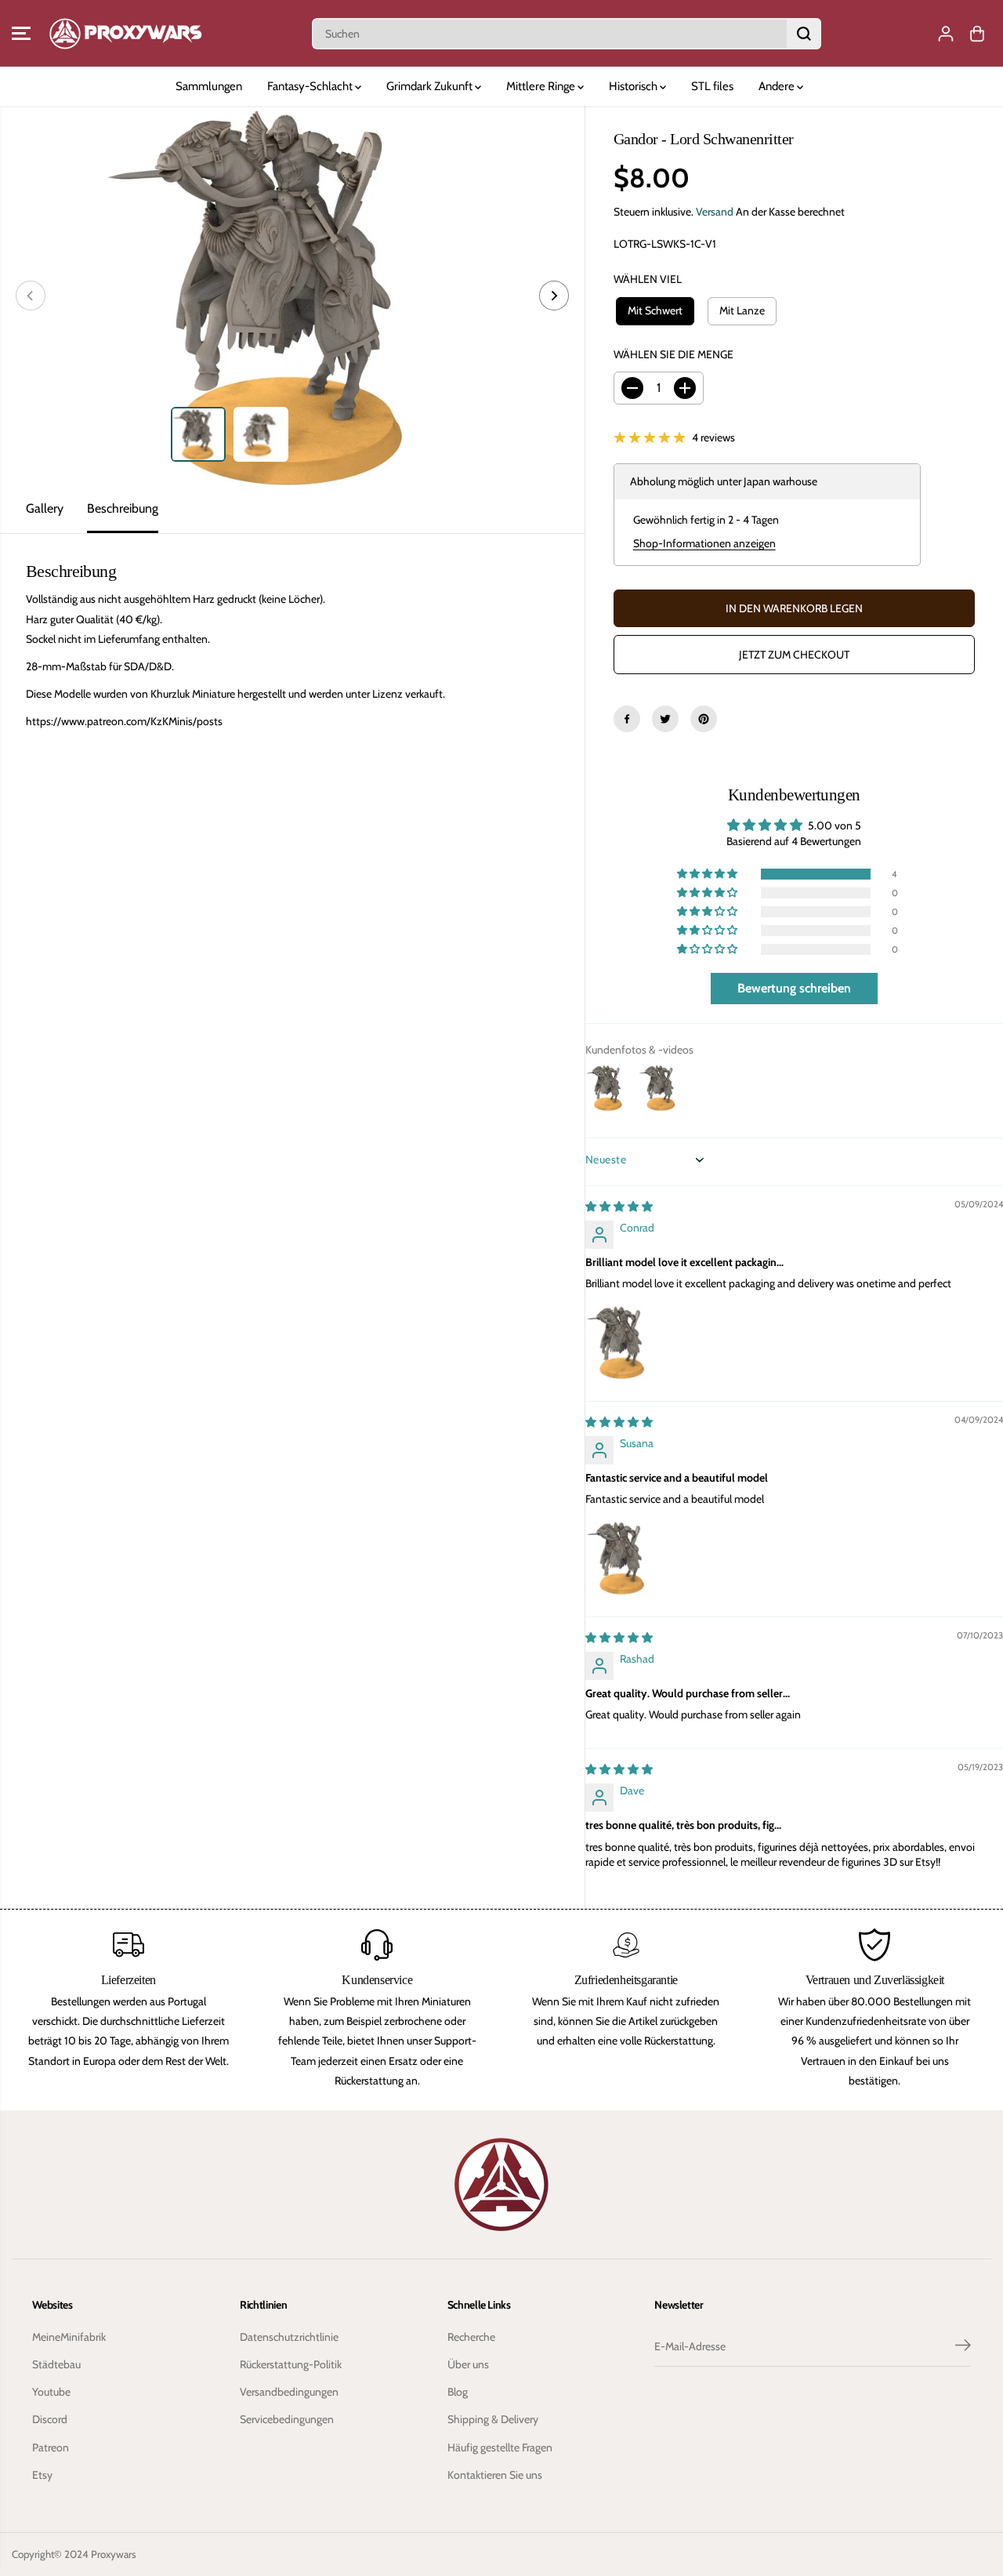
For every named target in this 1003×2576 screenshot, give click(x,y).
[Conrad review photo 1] (623, 1342)
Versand (715, 212)
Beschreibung (123, 508)
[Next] (554, 296)
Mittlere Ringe (542, 86)
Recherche (471, 2337)
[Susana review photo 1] (623, 1558)
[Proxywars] (125, 33)
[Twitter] (665, 719)
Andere (778, 86)
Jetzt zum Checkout (794, 655)
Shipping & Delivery (493, 2419)
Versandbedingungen (289, 2392)
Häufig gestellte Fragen (500, 2447)
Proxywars (114, 2554)
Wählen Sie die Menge (673, 354)
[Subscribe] (963, 2347)
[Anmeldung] (946, 34)
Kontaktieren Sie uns (495, 2475)
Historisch (634, 86)
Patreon (51, 2447)
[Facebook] (627, 719)
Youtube (51, 2392)
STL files (712, 86)
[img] (619, 1206)
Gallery (45, 508)
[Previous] (31, 296)
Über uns (468, 2364)
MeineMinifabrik (69, 2337)
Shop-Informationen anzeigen (704, 543)
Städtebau (56, 2364)
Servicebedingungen (287, 2419)
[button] (21, 34)
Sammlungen (209, 86)
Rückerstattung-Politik (291, 2364)
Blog (458, 2392)
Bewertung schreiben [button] (794, 988)
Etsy (42, 2475)
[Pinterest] (704, 719)
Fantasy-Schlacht (311, 86)
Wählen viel (648, 279)
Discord (50, 2419)
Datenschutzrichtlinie (289, 2337)
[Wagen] (977, 34)
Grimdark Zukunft (431, 86)
